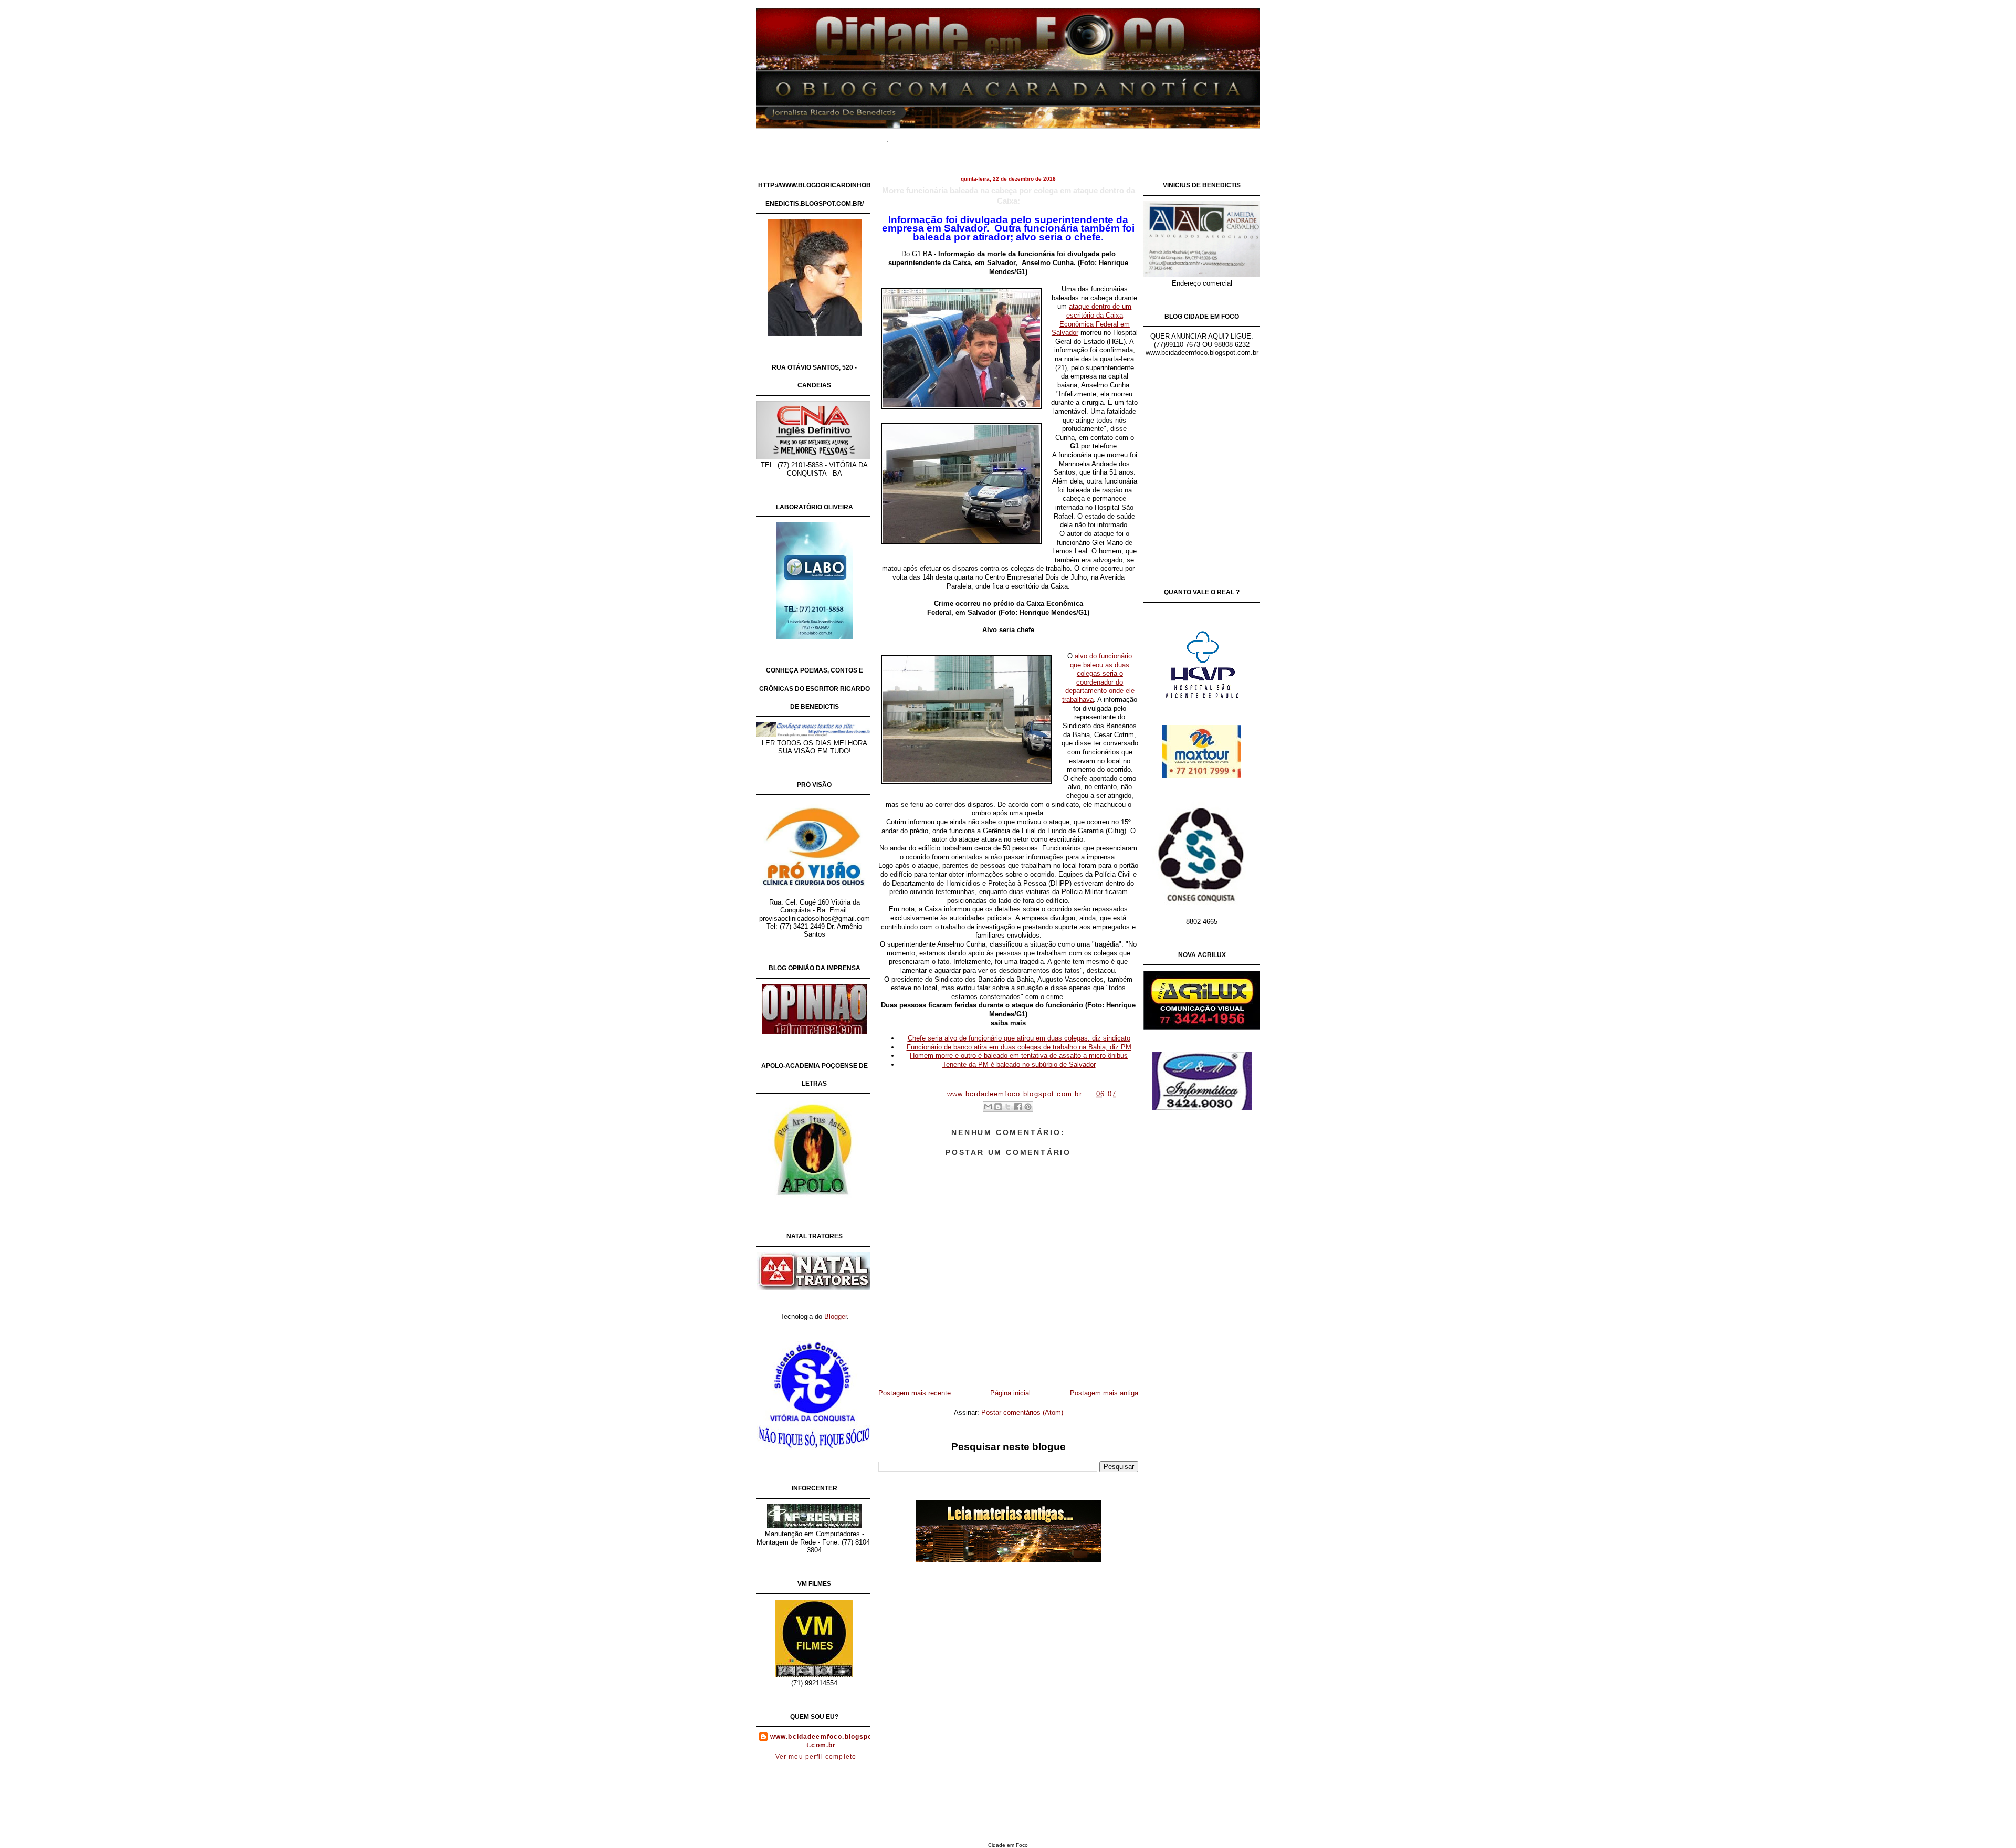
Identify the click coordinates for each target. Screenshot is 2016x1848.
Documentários (958, 136)
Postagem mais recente (915, 1393)
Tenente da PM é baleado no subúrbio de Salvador (1019, 1064)
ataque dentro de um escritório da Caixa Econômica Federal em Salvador (1092, 319)
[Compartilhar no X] (1008, 1107)
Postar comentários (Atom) (1022, 1413)
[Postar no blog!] (998, 1107)
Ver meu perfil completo (816, 1757)
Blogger (836, 1316)
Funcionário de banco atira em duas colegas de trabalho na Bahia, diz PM (1019, 1047)
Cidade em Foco (1008, 1845)
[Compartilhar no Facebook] (1018, 1107)
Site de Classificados (1027, 136)
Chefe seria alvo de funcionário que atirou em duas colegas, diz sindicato (1019, 1038)
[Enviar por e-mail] (988, 1107)
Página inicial (1010, 1393)
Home (913, 136)
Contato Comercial (1102, 136)
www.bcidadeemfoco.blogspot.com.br (821, 1741)
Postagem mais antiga (1104, 1393)
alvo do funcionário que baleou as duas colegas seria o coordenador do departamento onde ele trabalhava (1098, 678)
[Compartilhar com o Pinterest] (1028, 1107)
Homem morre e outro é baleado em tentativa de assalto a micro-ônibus (1019, 1056)
